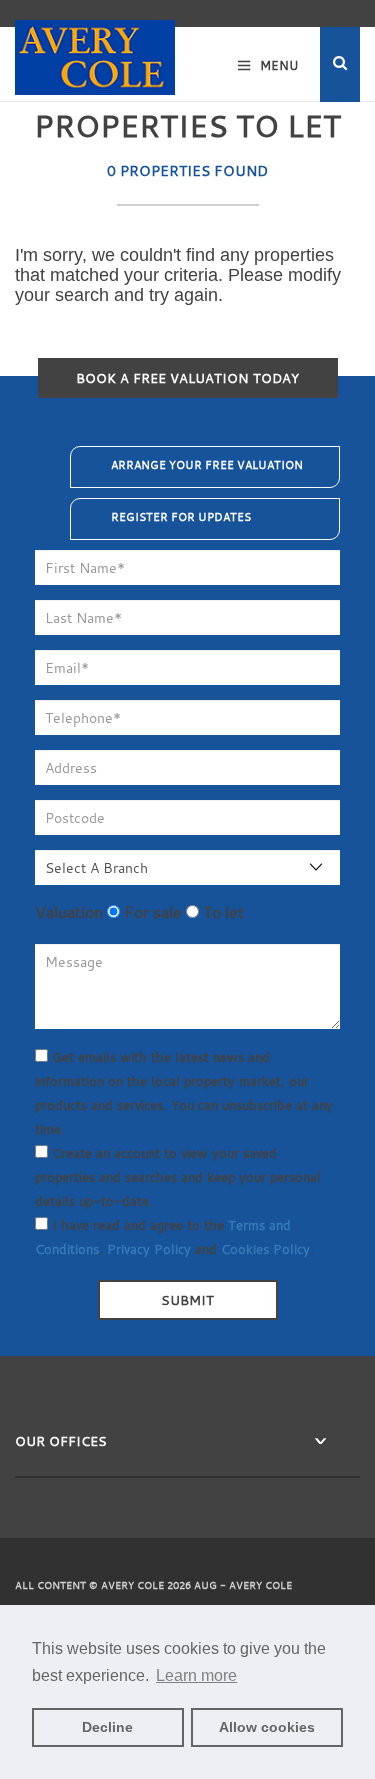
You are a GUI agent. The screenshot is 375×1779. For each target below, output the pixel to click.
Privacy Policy (149, 1249)
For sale (151, 912)
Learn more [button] (196, 1675)
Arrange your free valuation (207, 465)
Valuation (69, 912)
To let (221, 912)
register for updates (181, 517)
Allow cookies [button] (267, 1727)
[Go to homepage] (95, 48)
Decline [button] (107, 1727)
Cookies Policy (265, 1249)
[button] (340, 64)
